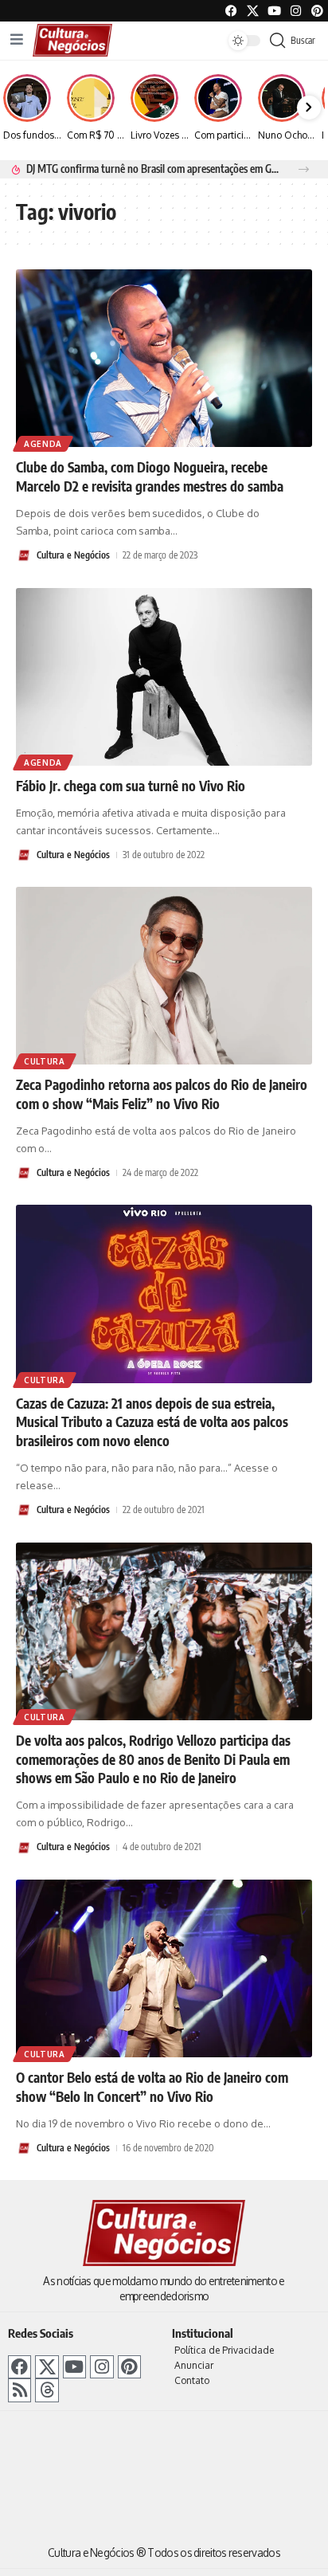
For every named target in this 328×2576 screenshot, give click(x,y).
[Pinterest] (317, 11)
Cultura (45, 1061)
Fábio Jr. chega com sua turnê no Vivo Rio (131, 786)
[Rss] (20, 2390)
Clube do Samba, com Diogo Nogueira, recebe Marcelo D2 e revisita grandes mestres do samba (150, 476)
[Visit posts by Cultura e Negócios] (24, 555)
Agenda (43, 444)
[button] (304, 169)
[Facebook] (231, 11)
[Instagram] (102, 2367)
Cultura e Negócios (73, 555)
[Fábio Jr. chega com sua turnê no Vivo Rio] (164, 677)
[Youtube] (274, 11)
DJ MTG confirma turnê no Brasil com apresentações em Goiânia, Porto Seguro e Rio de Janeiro (153, 169)
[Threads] (47, 2390)
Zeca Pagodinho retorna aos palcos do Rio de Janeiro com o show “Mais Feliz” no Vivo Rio (162, 1094)
